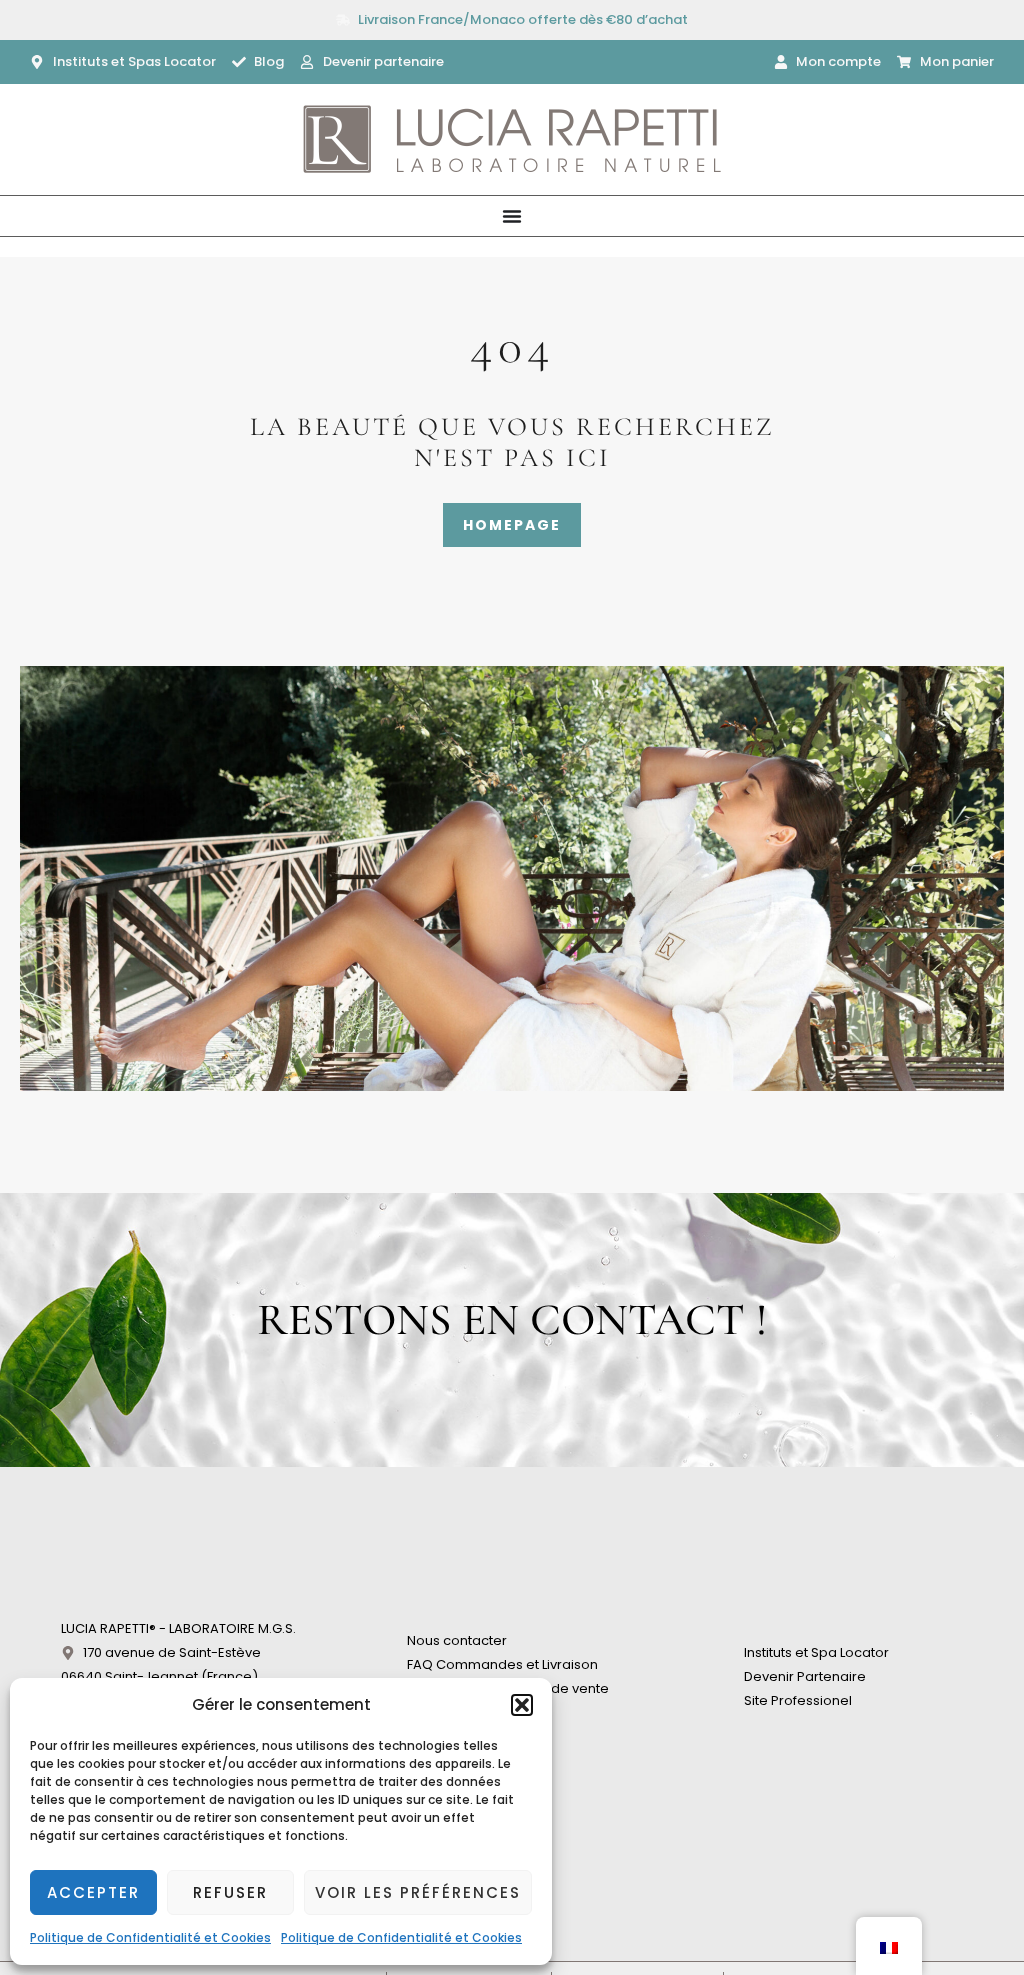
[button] (522, 1705)
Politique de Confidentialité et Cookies (150, 1937)
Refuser (230, 1892)
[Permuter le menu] (512, 216)
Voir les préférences (418, 1892)
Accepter (93, 1892)
